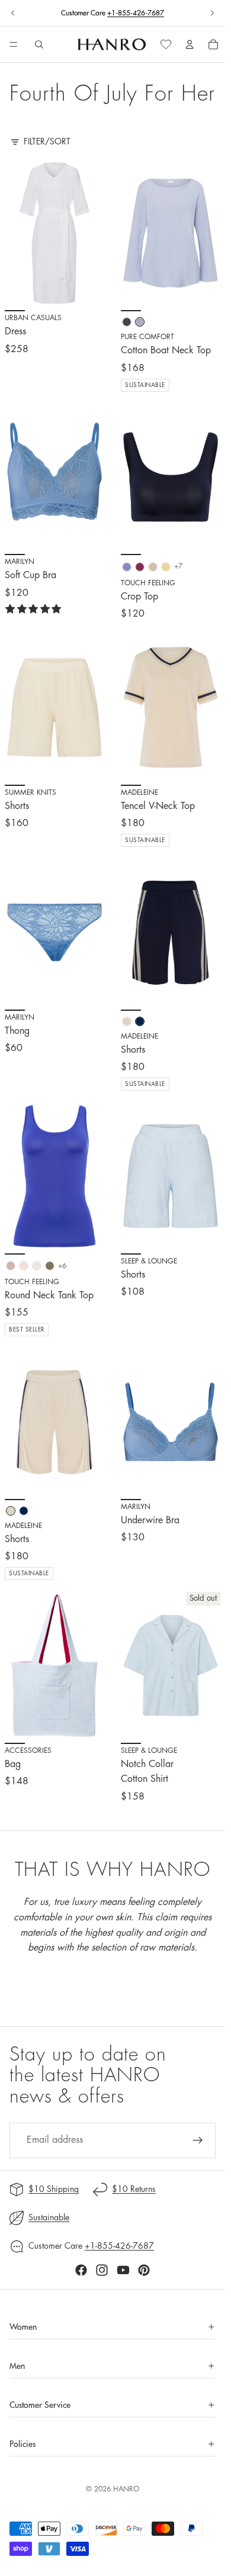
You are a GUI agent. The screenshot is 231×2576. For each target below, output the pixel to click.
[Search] (39, 44)
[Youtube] (123, 2270)
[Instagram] (102, 2270)
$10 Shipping (54, 2189)
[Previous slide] (13, 13)
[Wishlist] (166, 44)
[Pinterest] (144, 2270)
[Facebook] (81, 2270)
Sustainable (49, 2217)
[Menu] (14, 45)
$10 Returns (134, 2189)
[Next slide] (212, 13)
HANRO (126, 2489)
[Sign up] (198, 2140)
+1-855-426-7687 (136, 13)
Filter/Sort (47, 141)
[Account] (190, 44)
